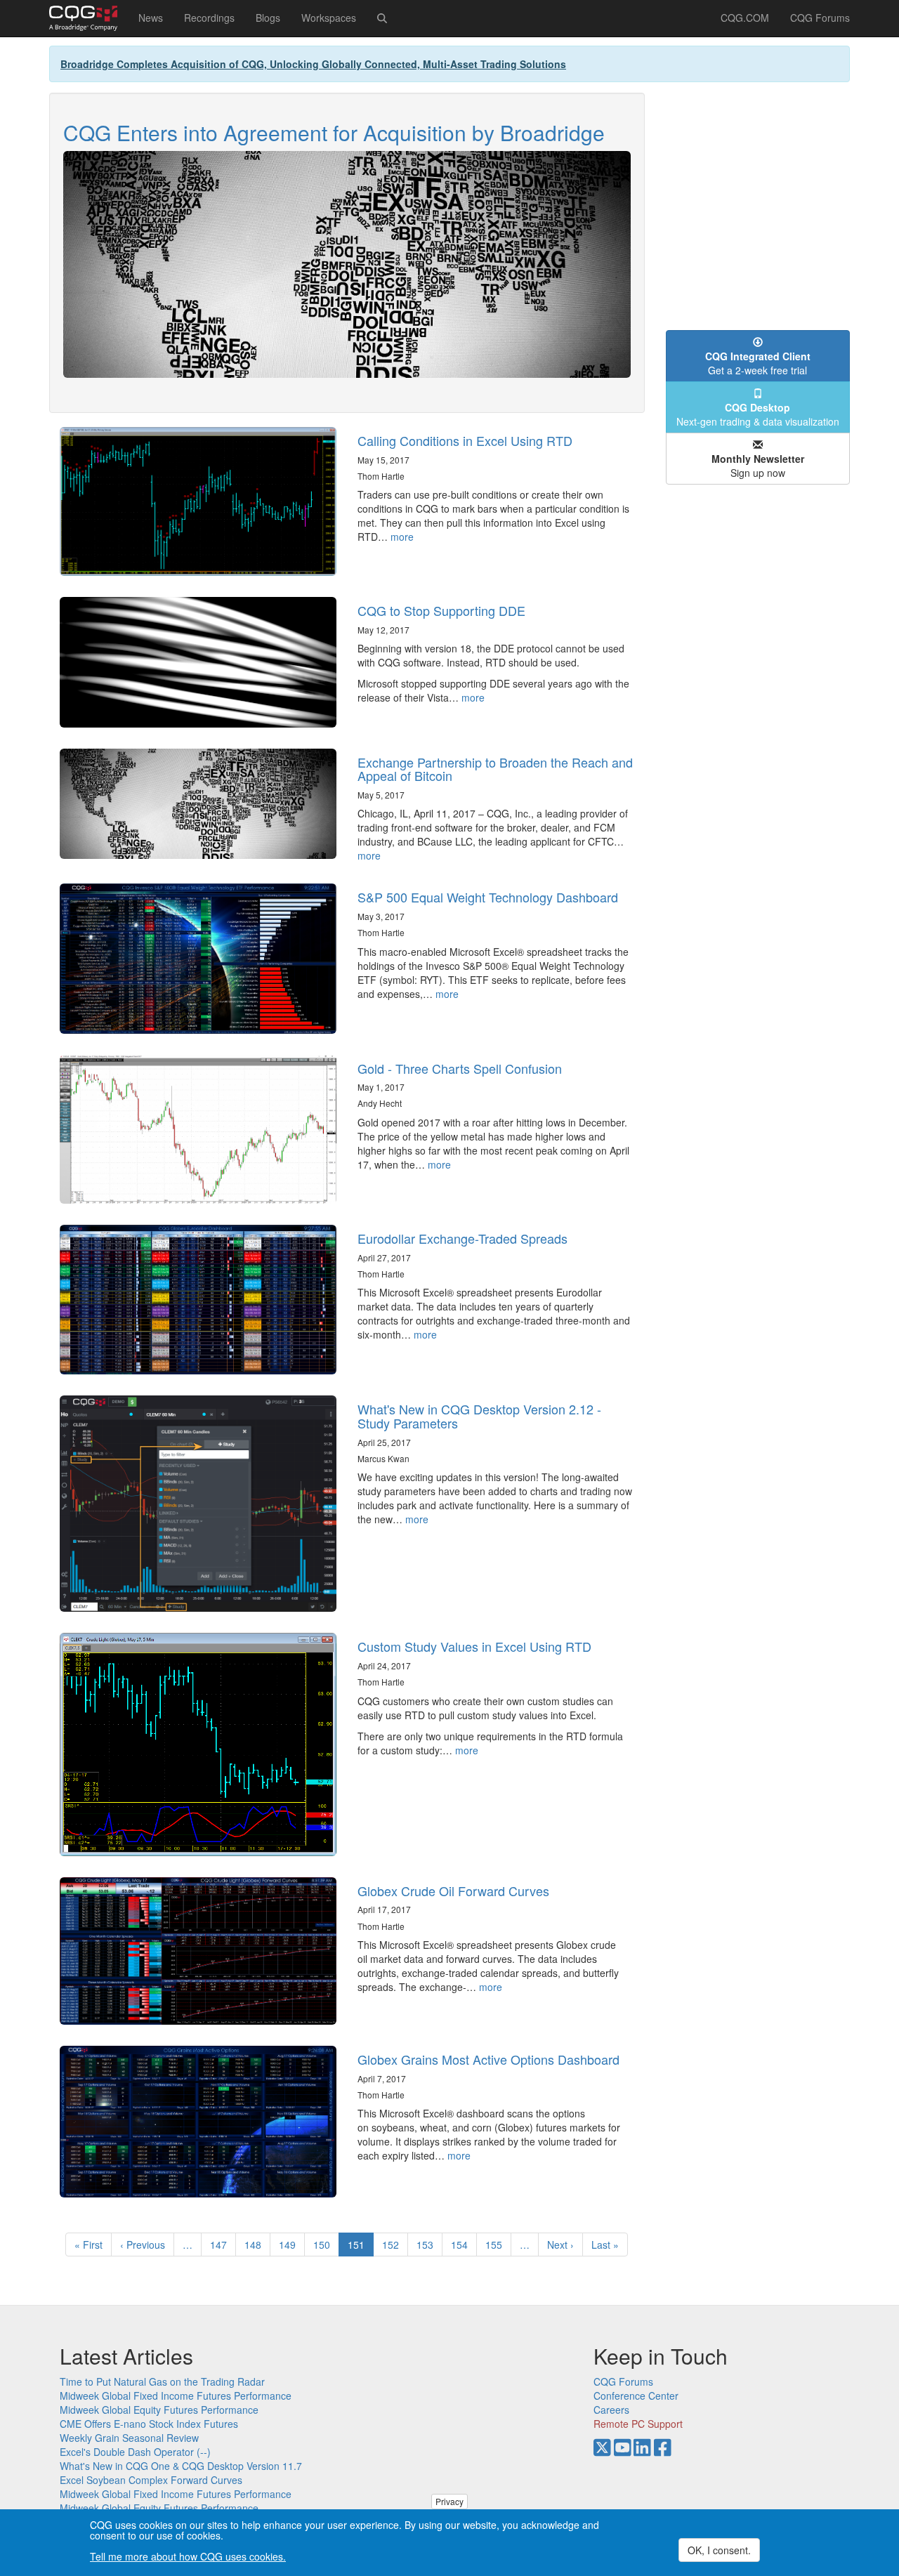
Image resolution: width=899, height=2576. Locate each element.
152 (394, 2245)
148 (256, 2245)
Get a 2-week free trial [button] (758, 363)
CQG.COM (745, 18)
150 (325, 2245)
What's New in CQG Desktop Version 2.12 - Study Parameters (479, 1416)
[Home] (88, 18)
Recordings (209, 18)
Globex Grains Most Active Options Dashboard (488, 2059)
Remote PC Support (638, 2424)
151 (361, 2247)
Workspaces (329, 18)
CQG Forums (820, 18)
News (151, 18)
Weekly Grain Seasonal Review (129, 2438)
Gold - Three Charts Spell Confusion (460, 1068)
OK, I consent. (719, 2550)
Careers (611, 2410)
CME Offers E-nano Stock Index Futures (149, 2424)
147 (222, 2245)
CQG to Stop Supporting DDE (441, 610)
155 (497, 2245)
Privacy (449, 2501)
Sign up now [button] (758, 466)
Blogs (268, 18)
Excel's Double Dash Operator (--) (135, 2452)
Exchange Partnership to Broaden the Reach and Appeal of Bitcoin (495, 769)
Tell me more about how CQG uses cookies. (188, 2556)
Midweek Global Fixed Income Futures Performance (176, 2396)
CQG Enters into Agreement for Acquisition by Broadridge (334, 132)
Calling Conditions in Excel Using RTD (465, 440)
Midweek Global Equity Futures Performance (159, 2410)
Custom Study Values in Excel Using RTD (474, 1646)
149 (290, 2245)
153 (428, 2245)
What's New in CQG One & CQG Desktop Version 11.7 (181, 2466)
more (402, 537)
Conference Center (636, 2396)
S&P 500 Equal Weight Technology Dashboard (488, 897)
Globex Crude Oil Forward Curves (453, 1891)
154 (462, 2245)
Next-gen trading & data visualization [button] (758, 414)
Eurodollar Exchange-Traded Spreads (462, 1238)
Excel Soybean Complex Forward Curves (151, 2480)
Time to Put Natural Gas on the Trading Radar (162, 2381)
